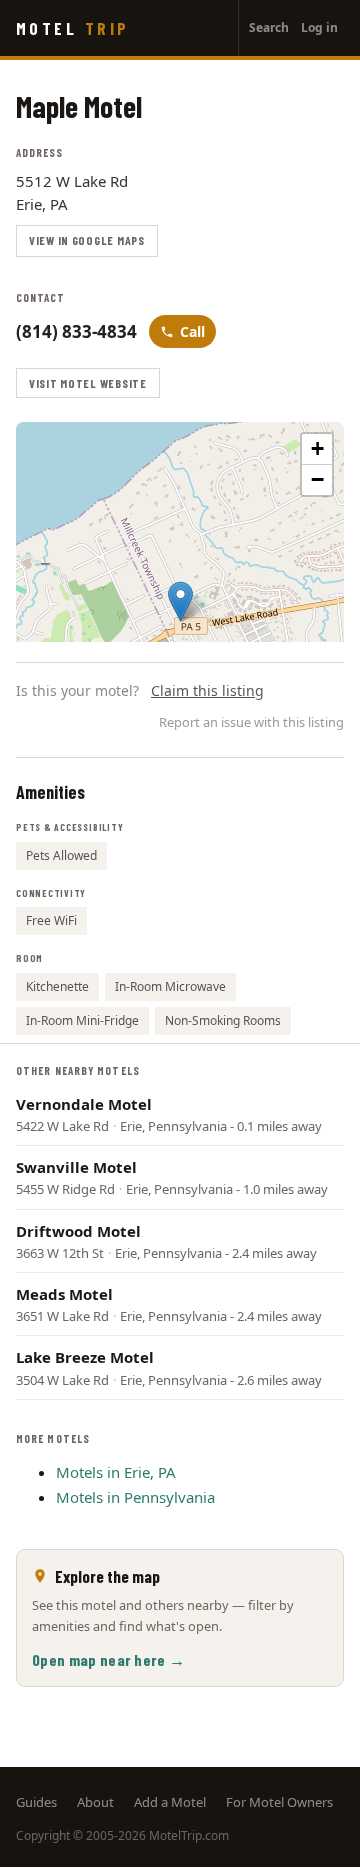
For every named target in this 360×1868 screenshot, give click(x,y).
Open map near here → (108, 1659)
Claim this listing (207, 690)
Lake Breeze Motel (85, 1357)
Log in (319, 27)
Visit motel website (88, 383)
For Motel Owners (279, 1802)
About (95, 1802)
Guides (36, 1802)
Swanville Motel (76, 1167)
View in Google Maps (87, 240)
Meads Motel (64, 1294)
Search (269, 27)
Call (192, 331)
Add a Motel (170, 1802)
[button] (180, 601)
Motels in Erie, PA (116, 1472)
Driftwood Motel (78, 1231)
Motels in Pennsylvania (135, 1497)
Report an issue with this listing (251, 722)
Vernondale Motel (84, 1104)
